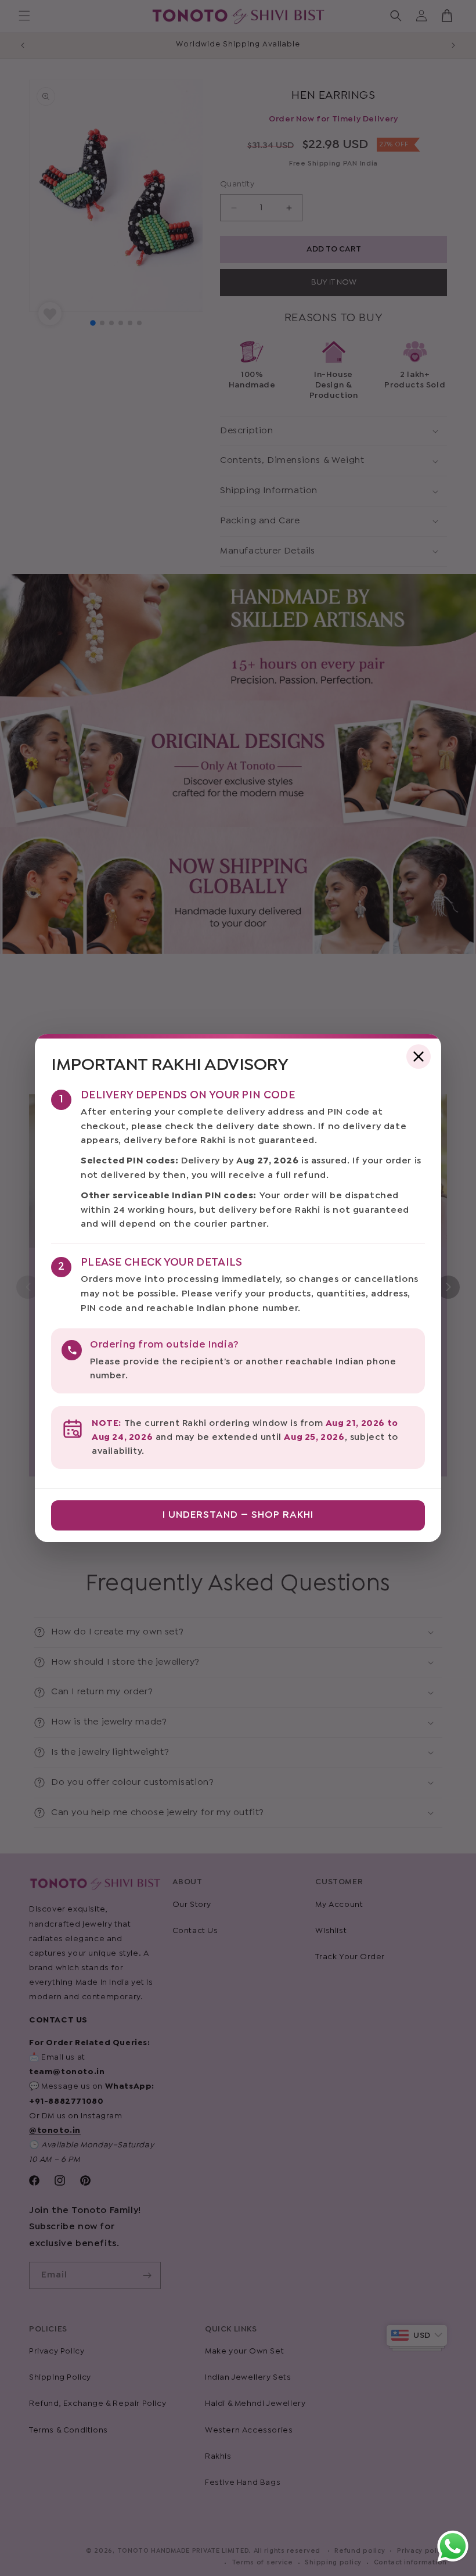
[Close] (419, 1057)
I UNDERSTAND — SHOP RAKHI (238, 1515)
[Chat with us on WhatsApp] (453, 2561)
